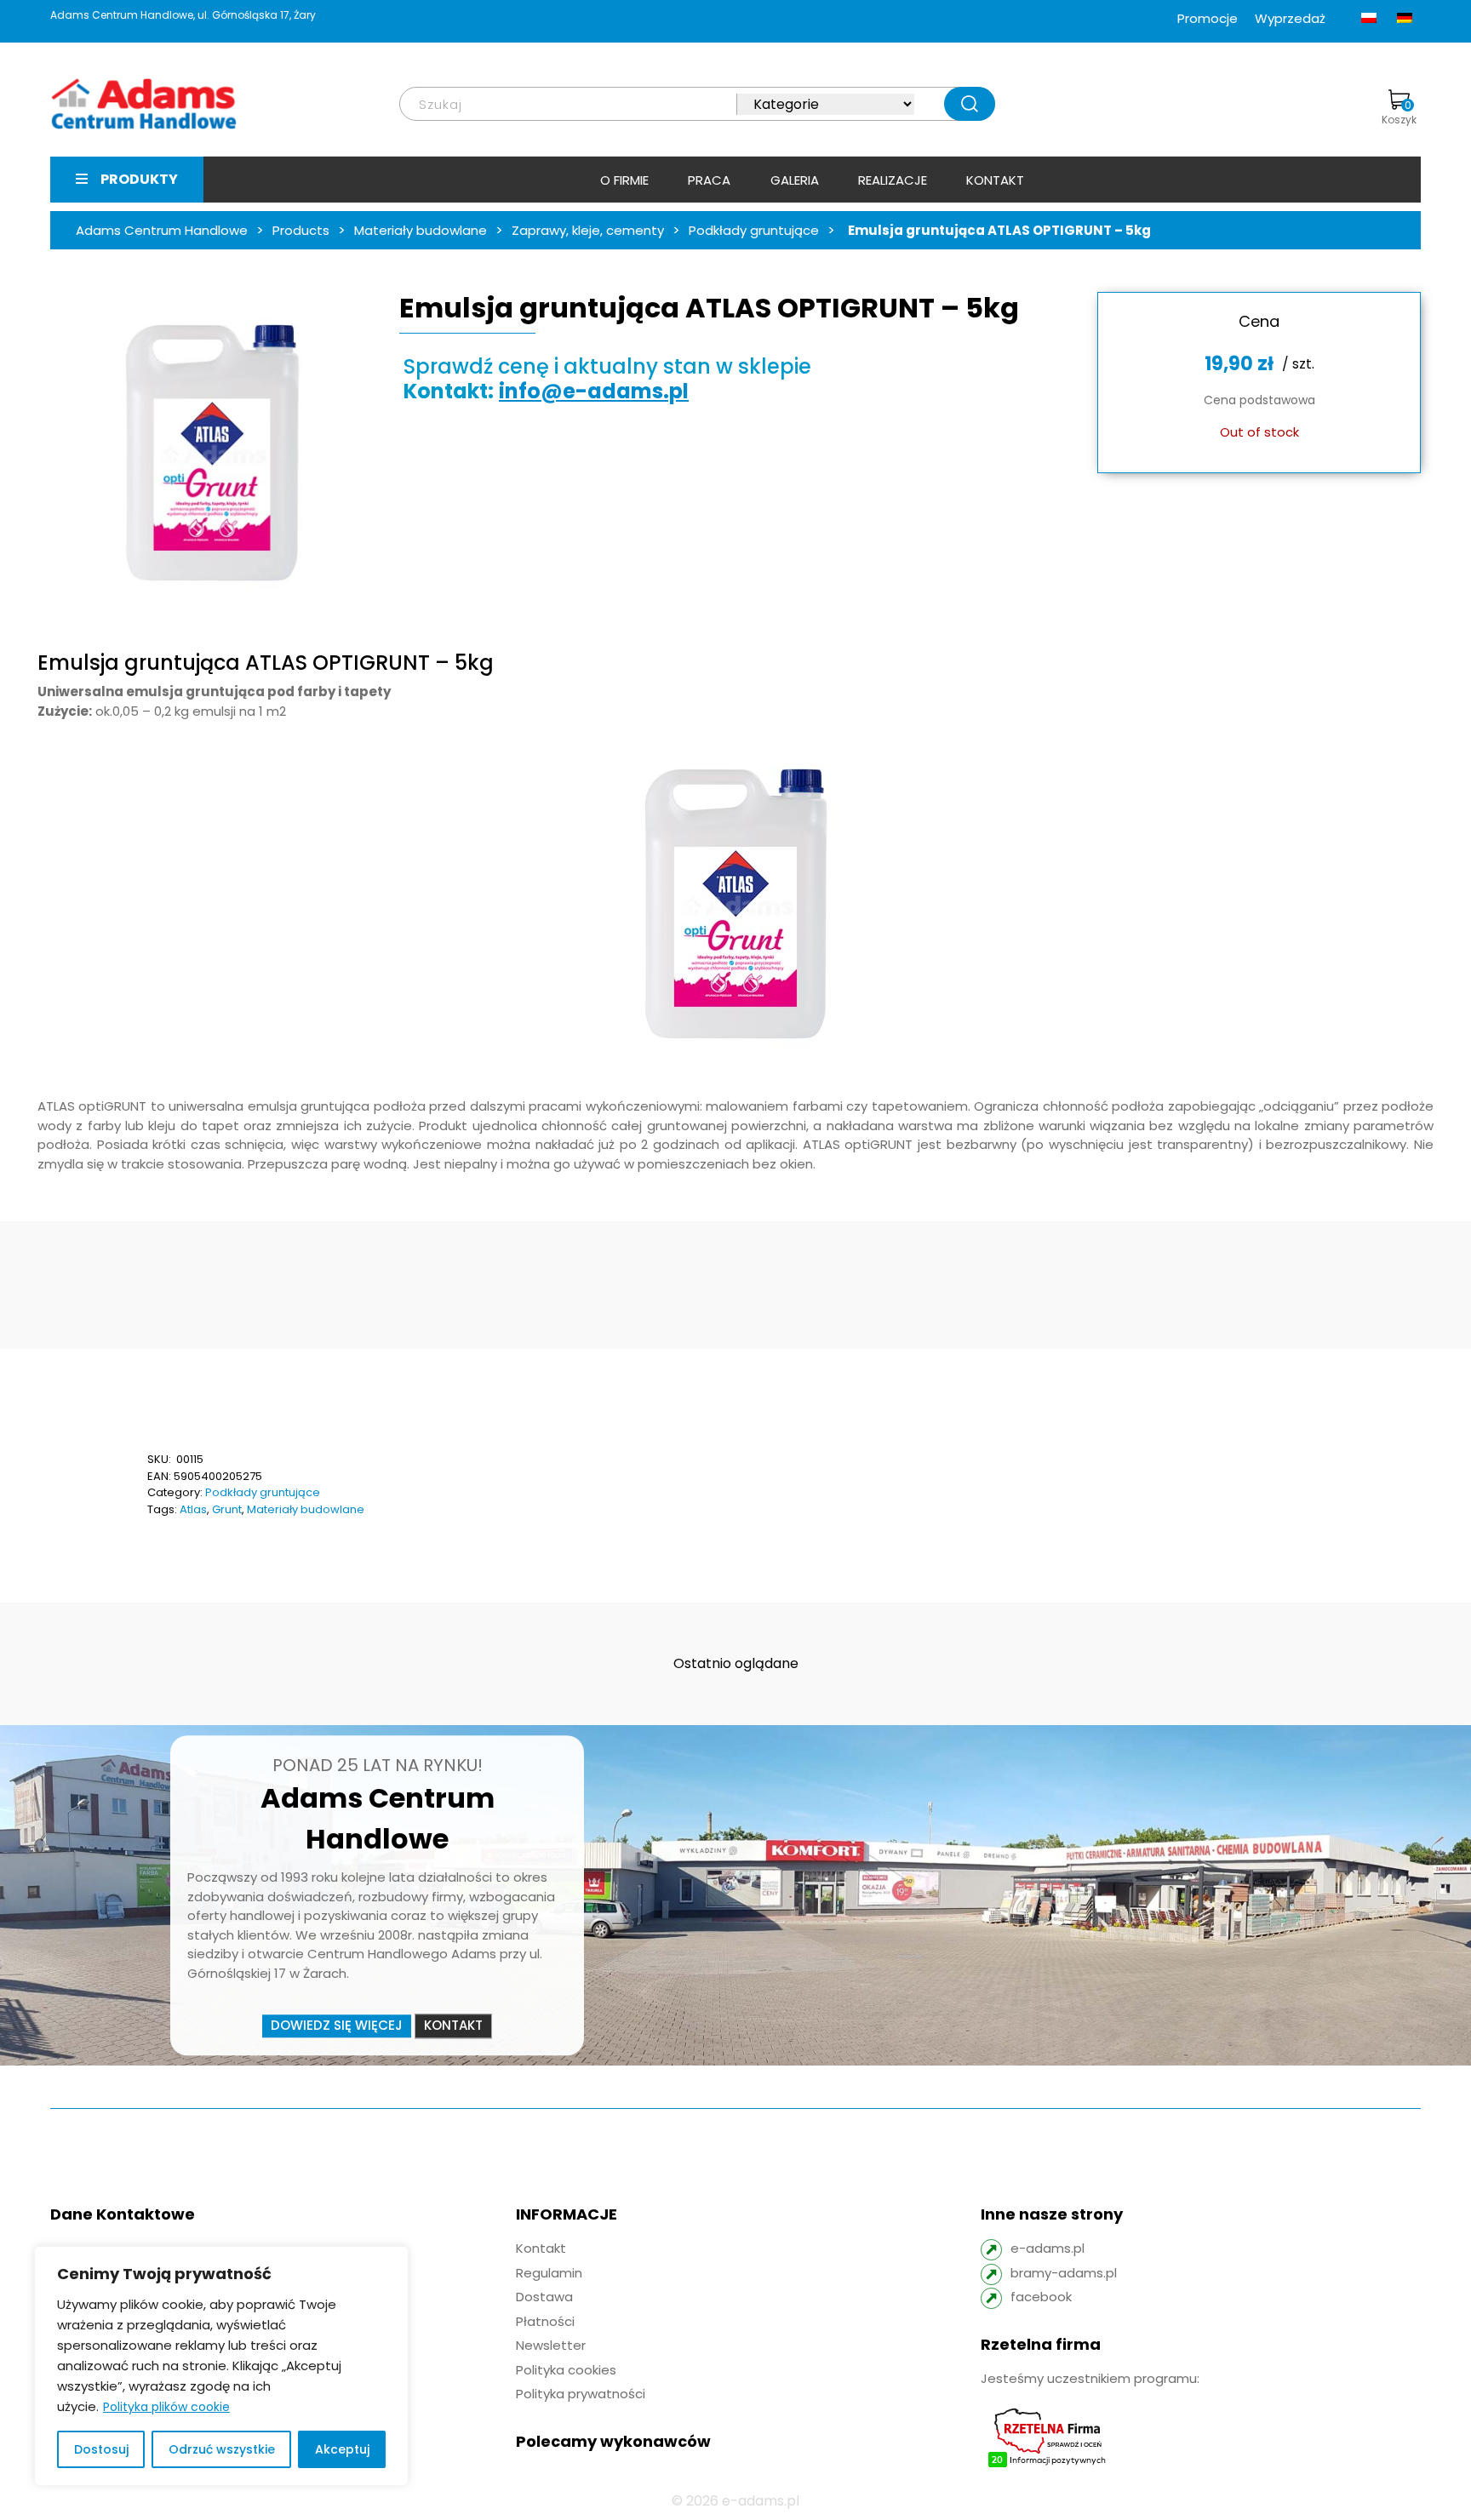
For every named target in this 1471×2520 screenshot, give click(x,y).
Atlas (193, 1509)
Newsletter (551, 2345)
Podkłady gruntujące (263, 1492)
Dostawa (544, 2297)
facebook (1041, 2297)
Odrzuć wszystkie (222, 2449)
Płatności (545, 2321)
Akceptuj (342, 2449)
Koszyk (1399, 112)
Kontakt (995, 180)
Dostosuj (101, 2449)
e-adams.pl (1047, 2248)
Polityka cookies (566, 2370)
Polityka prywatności (581, 2394)
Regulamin (549, 2273)
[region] (221, 2366)
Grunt (227, 1509)
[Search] (970, 104)
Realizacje (893, 180)
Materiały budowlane (306, 1509)
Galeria (795, 180)
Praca (709, 180)
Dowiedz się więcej (337, 2026)
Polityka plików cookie (166, 2407)
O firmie (624, 180)
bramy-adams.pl (1064, 2273)
